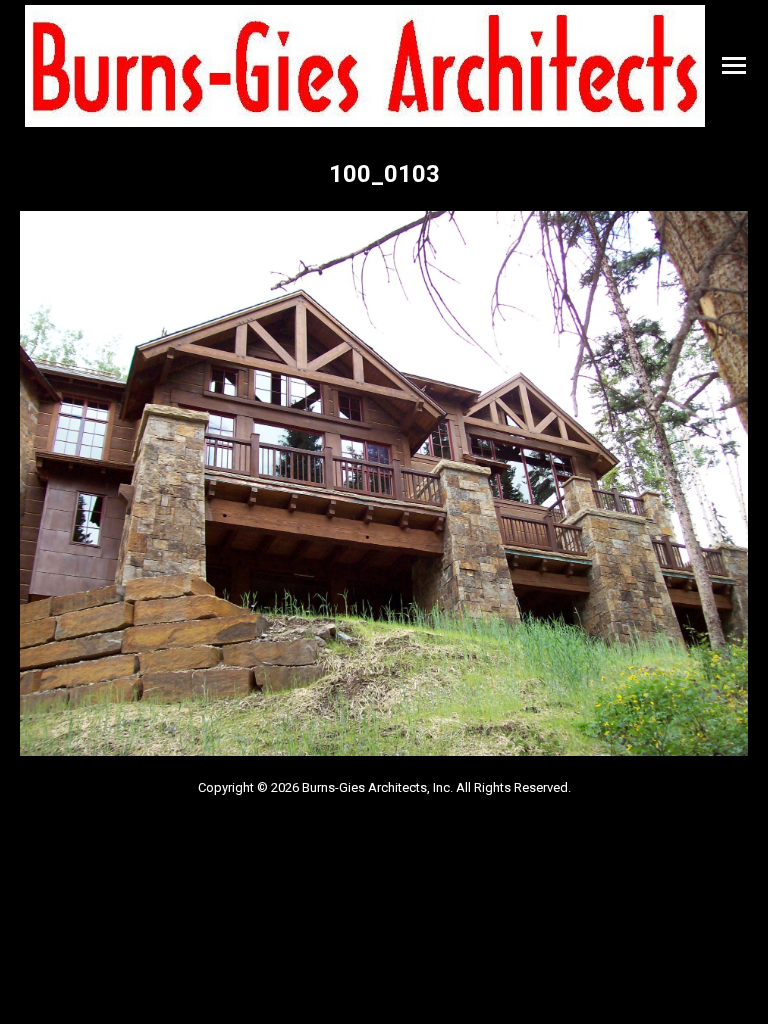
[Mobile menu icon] (734, 65)
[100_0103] (384, 484)
